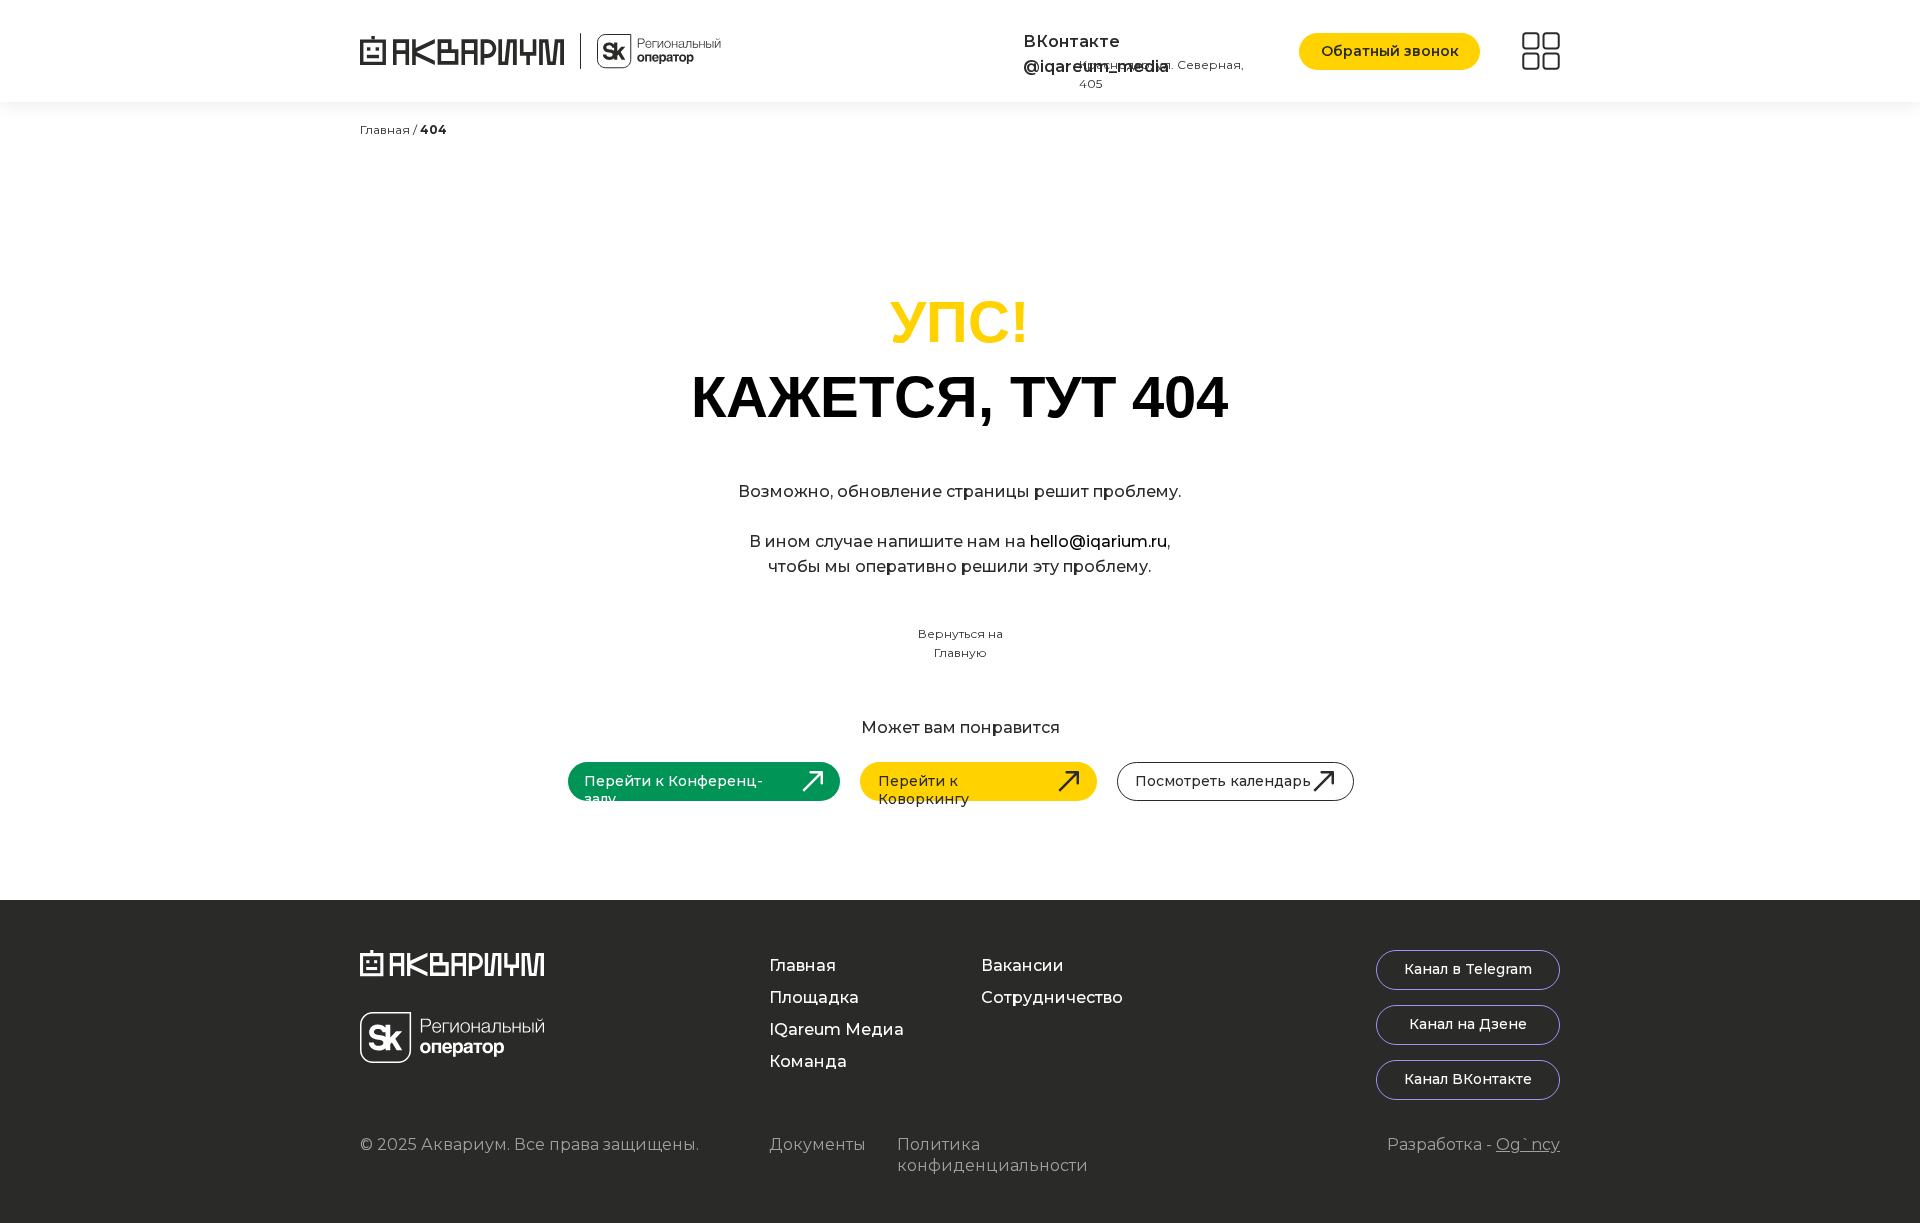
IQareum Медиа (836, 1029)
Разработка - (1473, 1144)
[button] (1389, 51)
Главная (802, 965)
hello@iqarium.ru (1098, 541)
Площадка (814, 997)
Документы (817, 1144)
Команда (808, 1061)
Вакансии (1022, 965)
